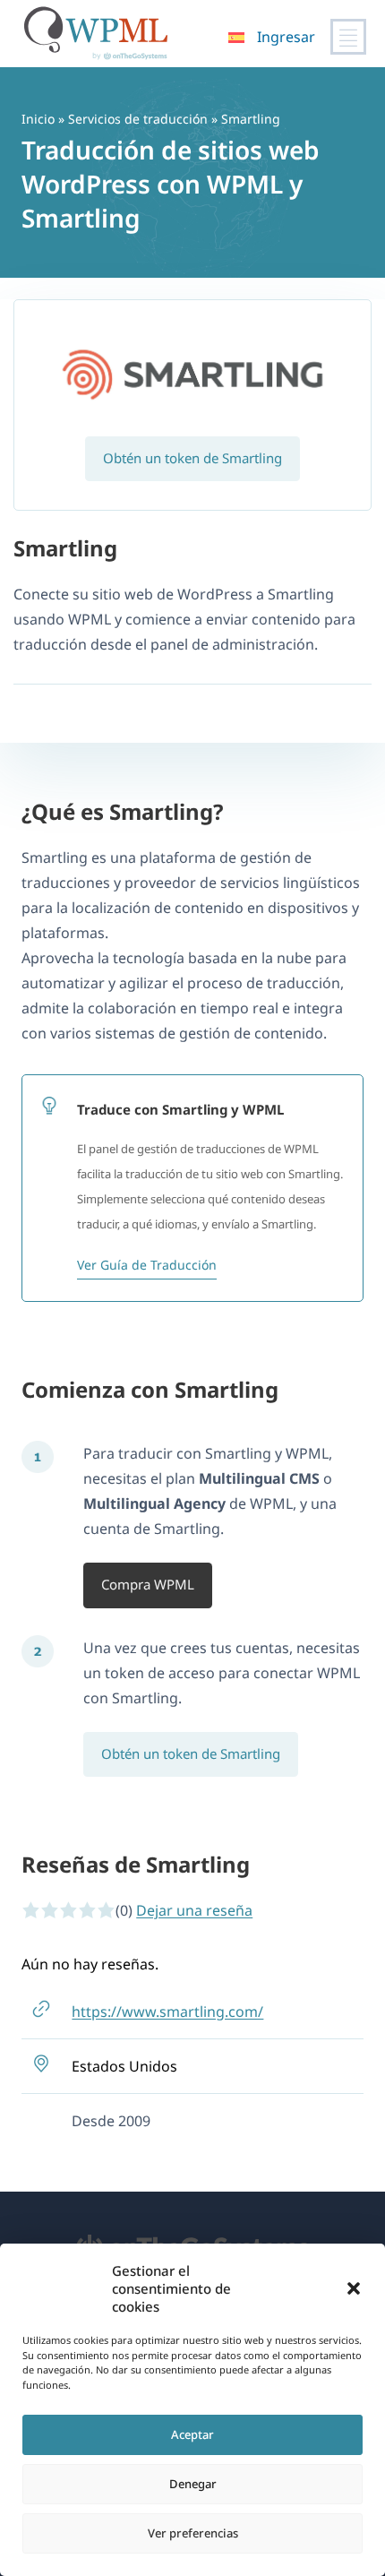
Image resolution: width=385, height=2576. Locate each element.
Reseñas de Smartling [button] (136, 1864)
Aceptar (192, 2434)
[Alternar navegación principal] (348, 37)
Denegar (193, 2484)
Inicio (38, 119)
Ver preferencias (193, 2533)
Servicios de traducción (138, 119)
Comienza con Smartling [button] (150, 1389)
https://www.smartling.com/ (167, 2012)
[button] (354, 2288)
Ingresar (286, 37)
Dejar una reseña (194, 1910)
